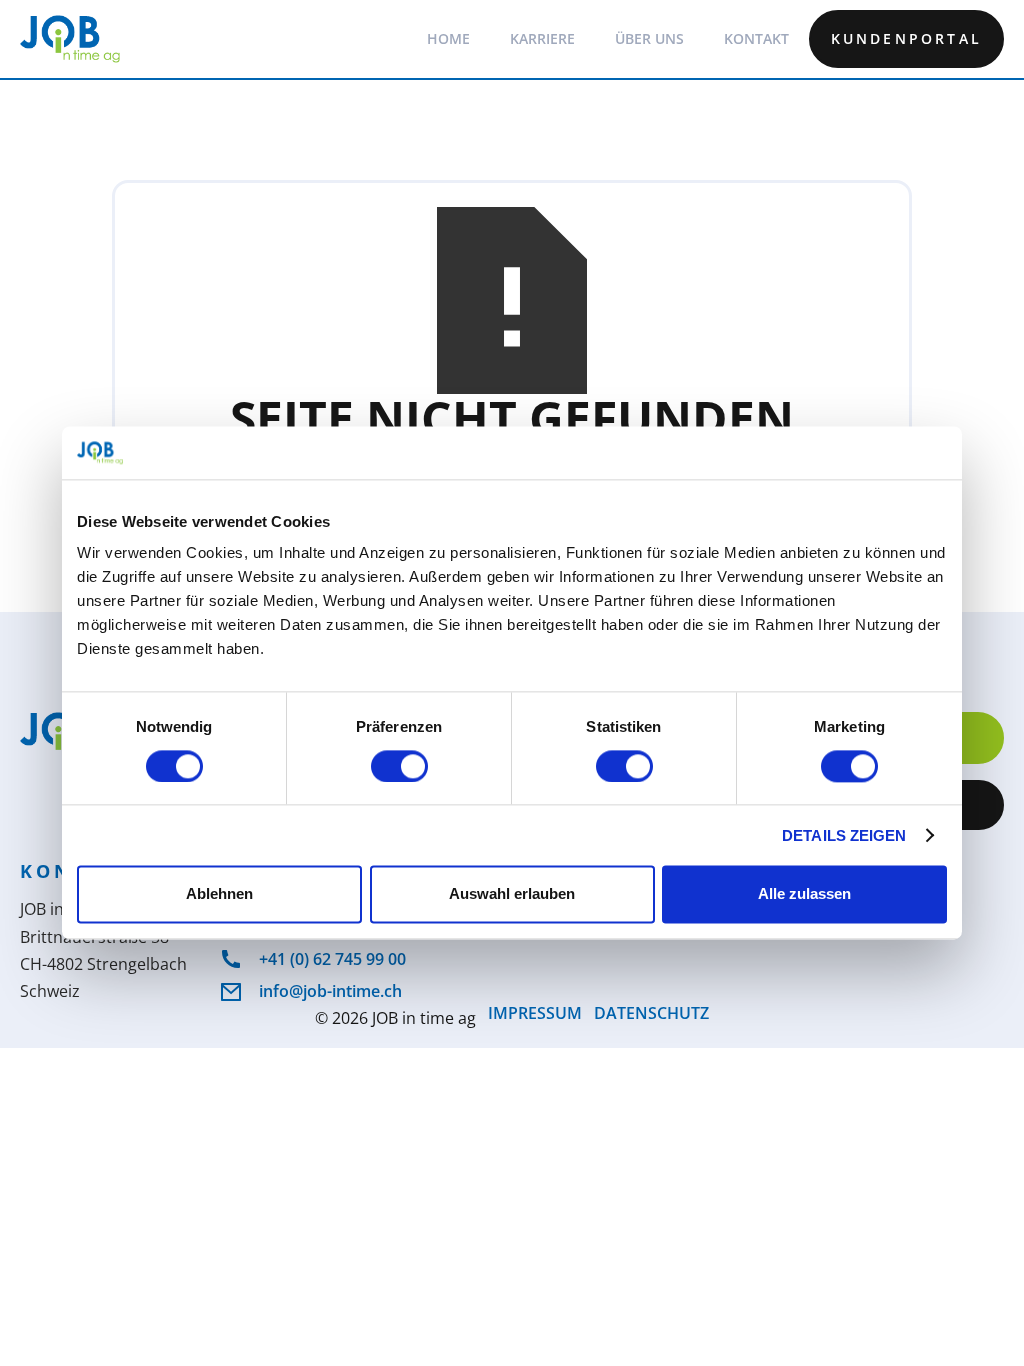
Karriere (542, 38)
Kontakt (756, 38)
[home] (70, 39)
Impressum (535, 1014)
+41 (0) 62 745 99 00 (332, 959)
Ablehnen (219, 894)
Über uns (649, 38)
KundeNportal (906, 38)
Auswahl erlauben (512, 894)
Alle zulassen (804, 894)
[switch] (399, 766)
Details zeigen (844, 835)
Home (448, 38)
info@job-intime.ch (330, 991)
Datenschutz (651, 1014)
